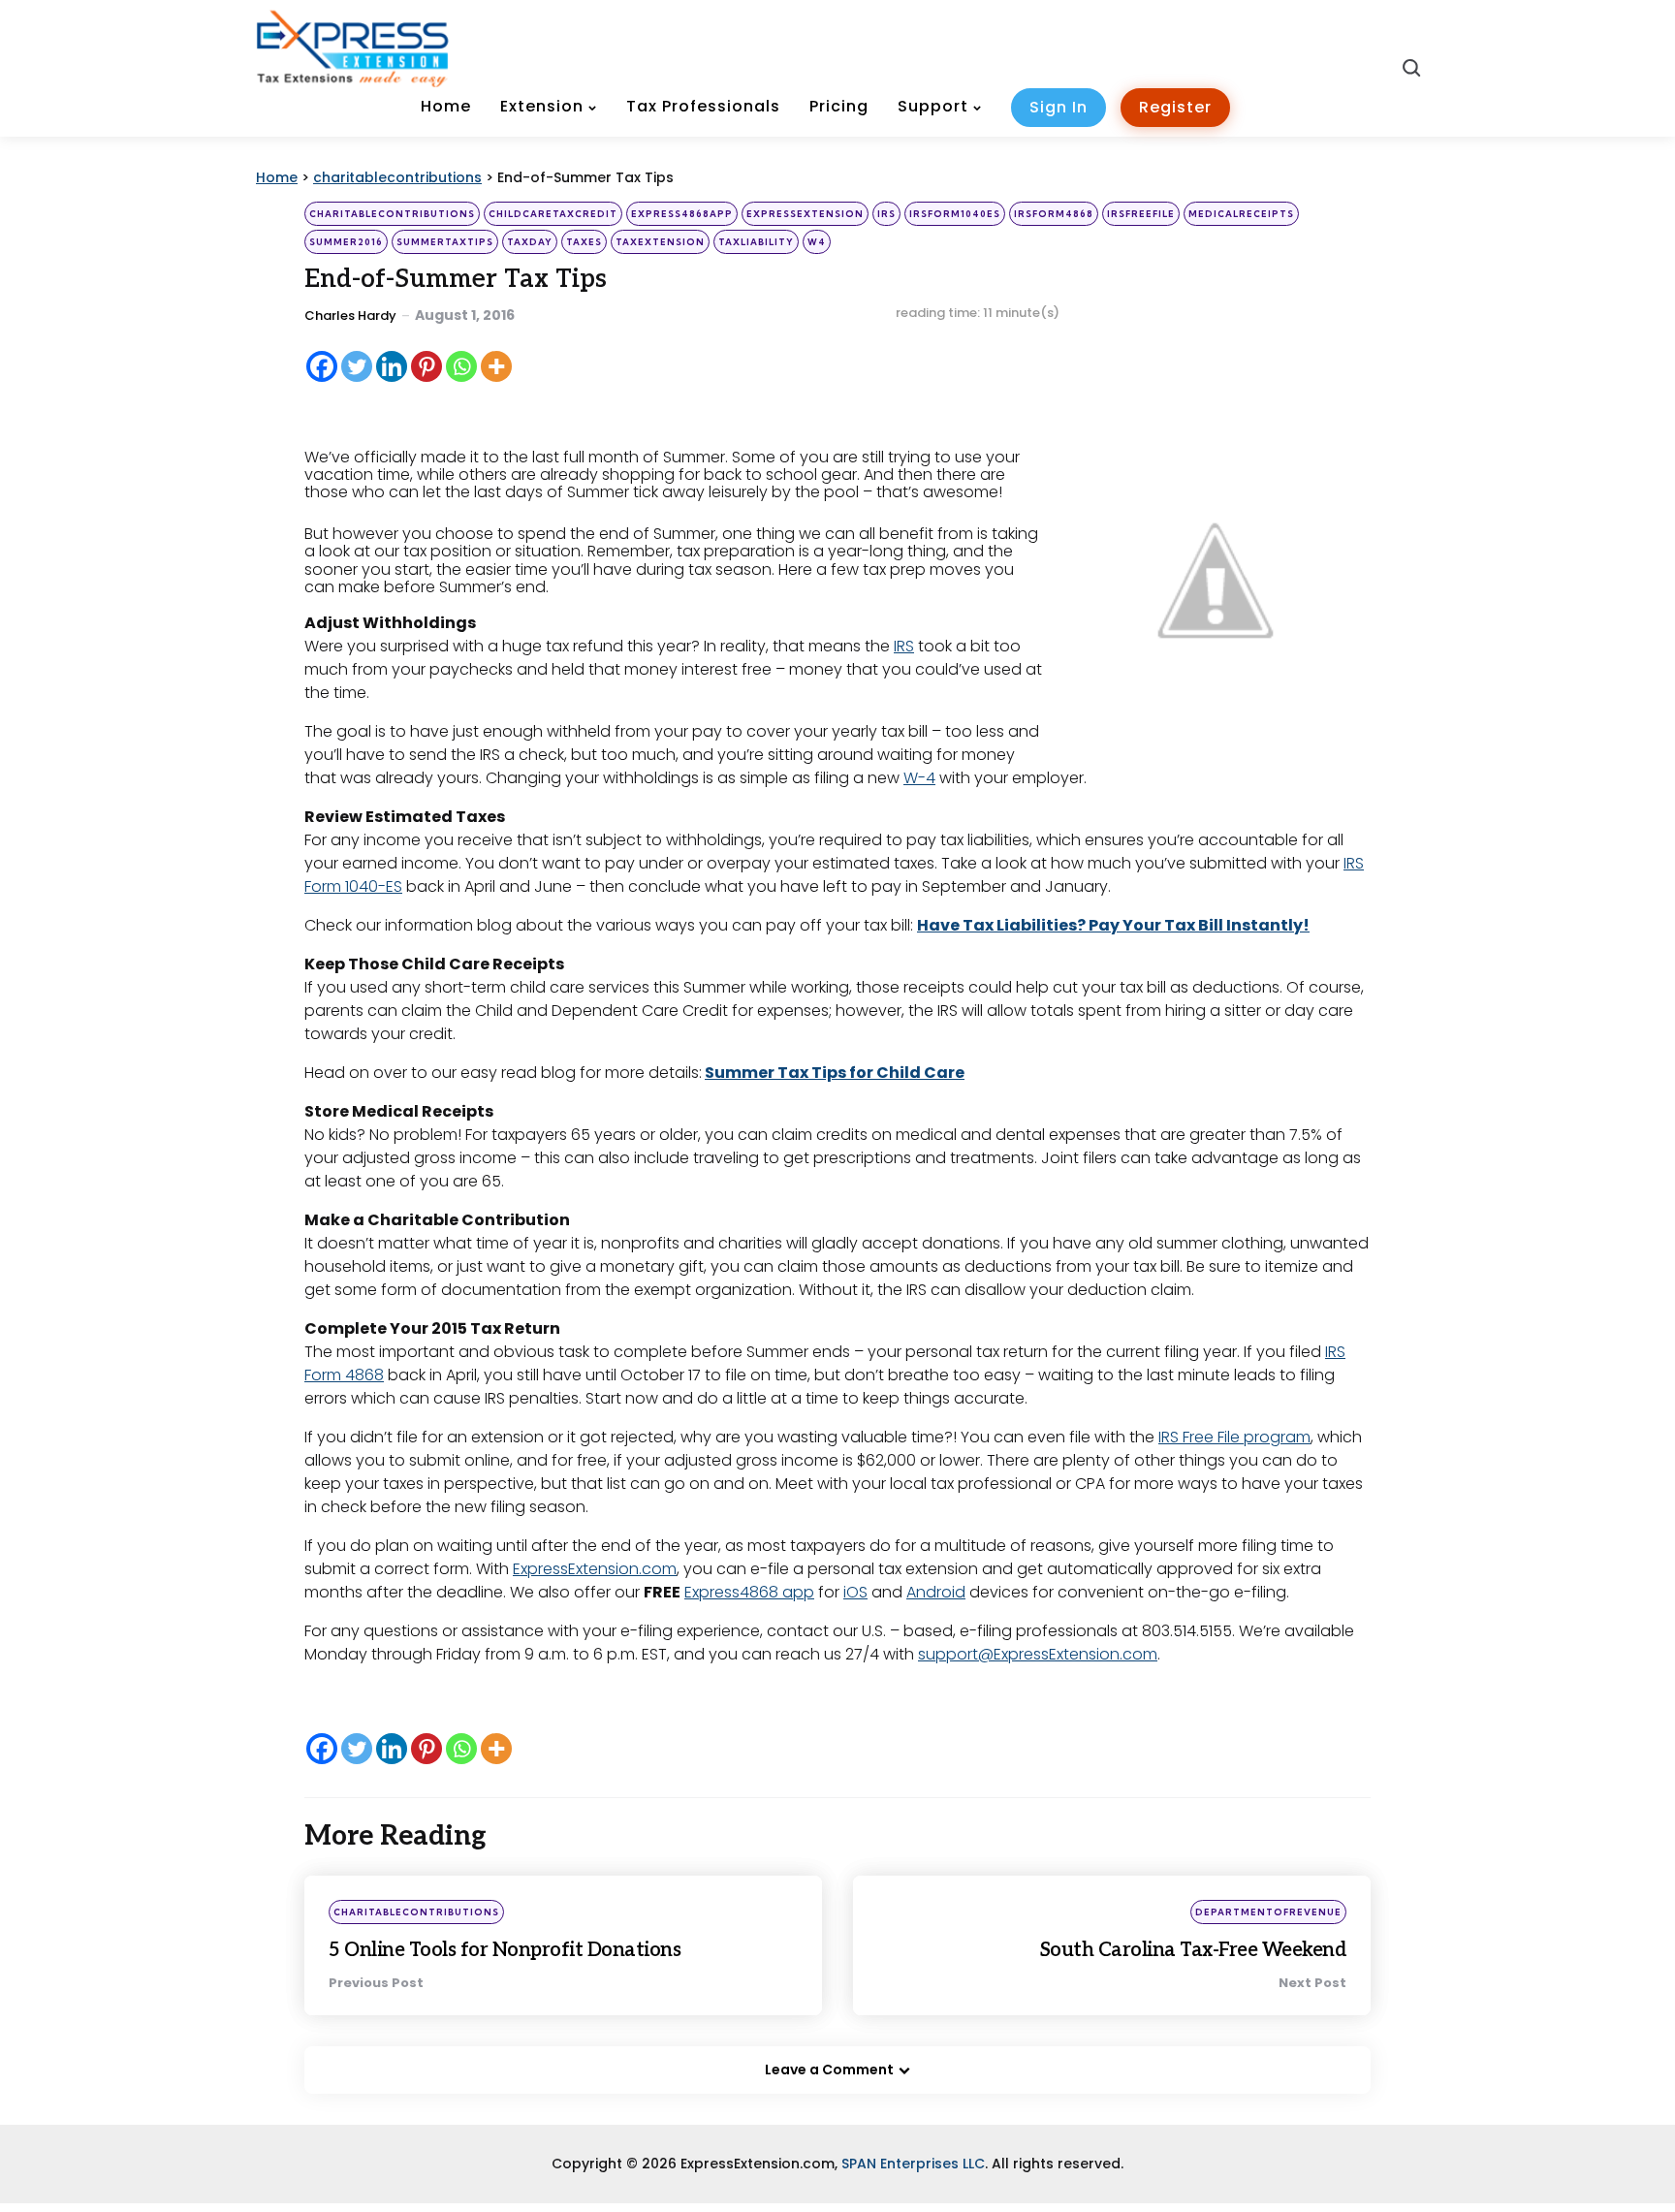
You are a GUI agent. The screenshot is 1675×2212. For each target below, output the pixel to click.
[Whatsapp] (461, 366)
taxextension (660, 242)
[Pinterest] (427, 366)
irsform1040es (955, 214)
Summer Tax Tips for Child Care (835, 1073)
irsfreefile (1141, 214)
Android (936, 1592)
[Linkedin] (392, 366)
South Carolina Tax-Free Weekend (1194, 1950)
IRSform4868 (1054, 214)
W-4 (919, 778)
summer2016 (346, 242)
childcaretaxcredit (553, 214)
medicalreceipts (1241, 214)
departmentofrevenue (1268, 1912)
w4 (817, 242)
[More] (496, 366)
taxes (584, 242)
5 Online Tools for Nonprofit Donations (505, 1950)
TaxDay (530, 242)
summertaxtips (445, 242)
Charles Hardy (350, 316)
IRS (886, 214)
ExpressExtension (805, 214)
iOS (855, 1592)
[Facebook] (322, 366)
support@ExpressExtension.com (1038, 1654)
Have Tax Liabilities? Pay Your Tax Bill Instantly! (1113, 925)
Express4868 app (749, 1592)
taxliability (756, 242)
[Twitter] (357, 366)
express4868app (682, 214)
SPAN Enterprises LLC (913, 2164)
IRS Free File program (1234, 1437)
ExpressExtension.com (595, 1569)
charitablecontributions (392, 214)
